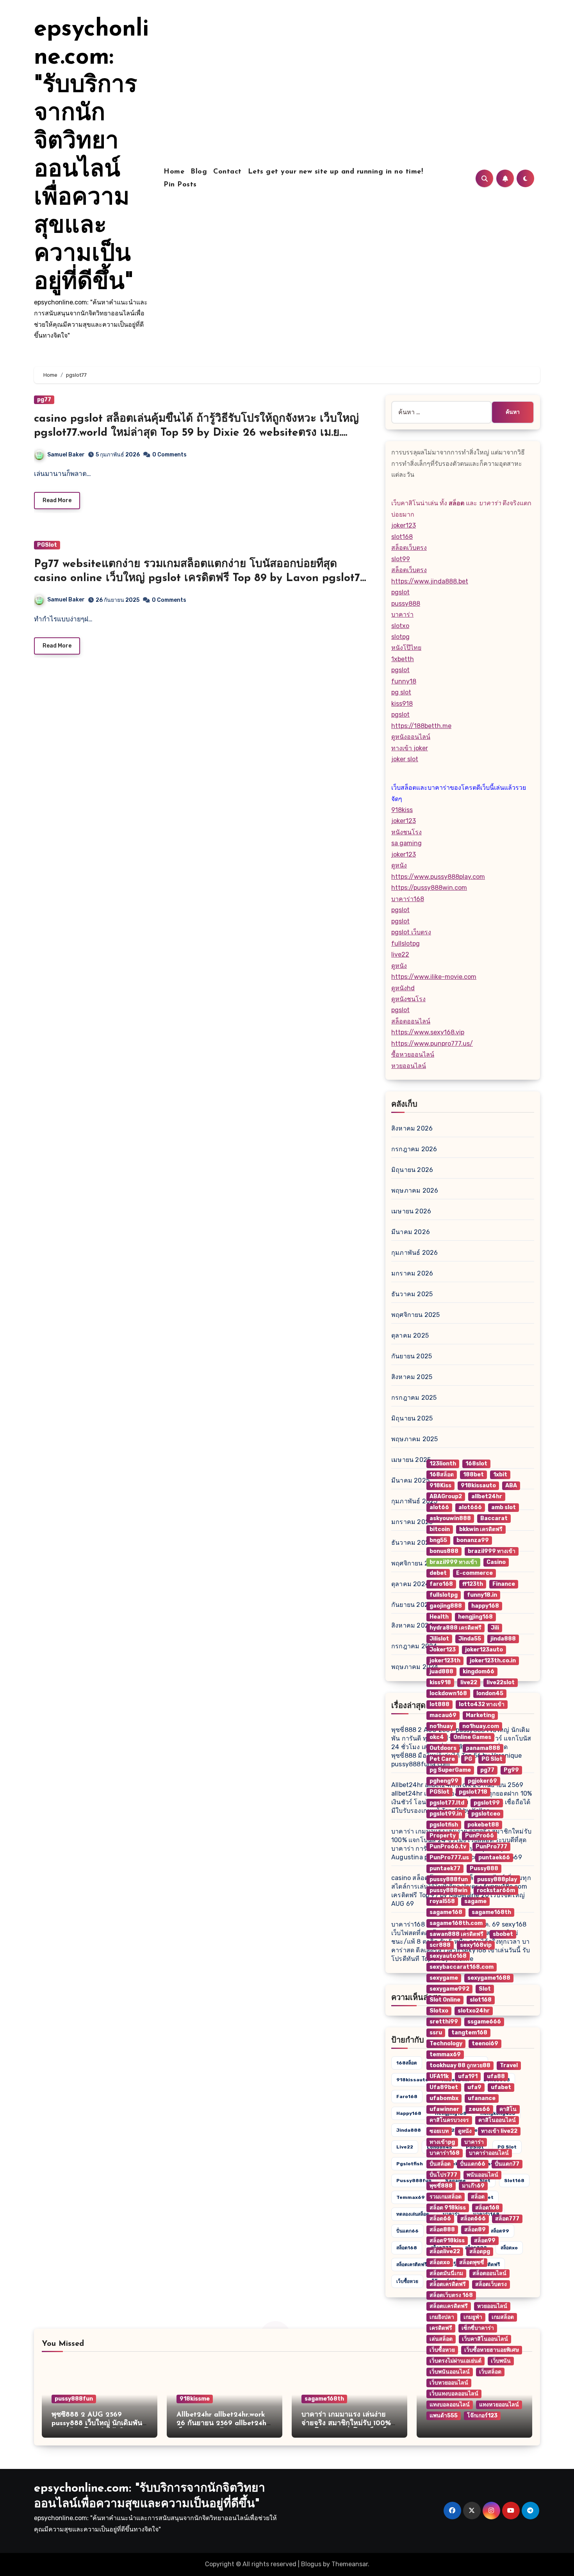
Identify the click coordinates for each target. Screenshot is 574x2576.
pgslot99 (487, 1803)
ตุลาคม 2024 (410, 1584)
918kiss (402, 810)
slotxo (400, 626)
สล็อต (478, 2197)
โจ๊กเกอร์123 (482, 2416)
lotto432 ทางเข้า (482, 1704)
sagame (475, 1901)
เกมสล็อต (503, 2317)
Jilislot (439, 1639)
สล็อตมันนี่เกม (446, 2273)
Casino (496, 1562)
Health (439, 1617)
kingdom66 (479, 1672)
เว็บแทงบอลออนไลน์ (454, 2394)
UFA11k (439, 2076)
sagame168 (446, 1912)
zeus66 (479, 2109)
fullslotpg (406, 944)
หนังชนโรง (406, 832)
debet (438, 1573)
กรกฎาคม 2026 (414, 1149)
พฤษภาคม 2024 (415, 1667)
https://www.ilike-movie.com (434, 977)
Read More (57, 500)
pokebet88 (483, 1825)
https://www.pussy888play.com (438, 877)
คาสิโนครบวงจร (449, 2120)
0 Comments (169, 455)
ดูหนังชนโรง (408, 999)
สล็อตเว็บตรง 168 (451, 2295)
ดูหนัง (399, 865)
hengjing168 (475, 1617)
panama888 (483, 1748)
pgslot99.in (446, 1814)
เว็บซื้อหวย (407, 2281)
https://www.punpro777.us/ (432, 1044)
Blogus (311, 2564)
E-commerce (474, 1573)
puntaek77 (445, 1868)
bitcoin (440, 1529)
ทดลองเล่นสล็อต (413, 2214)
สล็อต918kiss (447, 2241)
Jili (495, 1628)
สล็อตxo (440, 2262)
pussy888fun (414, 2181)
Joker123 (443, 1650)
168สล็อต (407, 2063)
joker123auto (484, 1650)
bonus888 (444, 1551)
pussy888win (448, 1890)
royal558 (442, 1901)
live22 (400, 954)
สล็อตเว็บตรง (409, 548)
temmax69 (411, 2197)
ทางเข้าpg (442, 2142)
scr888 (440, 1945)
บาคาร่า (402, 614)
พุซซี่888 (441, 2186)
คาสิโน (508, 2109)
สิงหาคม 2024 (412, 1625)
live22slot (501, 1682)
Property (443, 1836)
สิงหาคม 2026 (412, 1128)
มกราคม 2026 (412, 1273)
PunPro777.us (449, 1858)
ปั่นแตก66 (407, 2231)
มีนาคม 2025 (410, 1480)
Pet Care (442, 1759)
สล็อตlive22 (445, 2251)
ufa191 (468, 2076)
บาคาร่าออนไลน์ (489, 2153)
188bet (473, 1475)
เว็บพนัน (501, 2361)
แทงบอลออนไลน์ (450, 2405)
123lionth (443, 1464)
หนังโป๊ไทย (406, 648)
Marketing (480, 1715)
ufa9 (474, 2087)
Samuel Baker (66, 455)
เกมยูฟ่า (473, 2317)
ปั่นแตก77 (507, 2164)
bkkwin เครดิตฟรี (481, 1529)
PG (468, 1759)
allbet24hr (487, 1496)
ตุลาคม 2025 (410, 1335)
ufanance (482, 2098)
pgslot (400, 592)
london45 (490, 1693)
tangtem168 (469, 2033)
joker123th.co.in (493, 1661)
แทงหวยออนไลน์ (499, 2405)
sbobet (503, 1934)
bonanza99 (473, 1540)
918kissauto (412, 2080)
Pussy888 (484, 1868)
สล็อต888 (442, 2230)
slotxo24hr (474, 2011)
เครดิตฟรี (441, 2328)
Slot (485, 1989)
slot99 (401, 559)
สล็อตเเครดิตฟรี (449, 2306)
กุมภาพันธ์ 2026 (414, 1253)
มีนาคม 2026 (411, 1232)
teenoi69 (485, 2044)
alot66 (439, 1507)
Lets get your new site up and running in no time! (336, 172)
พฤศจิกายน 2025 (416, 1315)
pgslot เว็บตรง (411, 932)
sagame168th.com (456, 1923)
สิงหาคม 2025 (412, 1377)
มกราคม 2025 (412, 1522)
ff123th (473, 1584)
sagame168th (324, 2399)
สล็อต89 (475, 2230)
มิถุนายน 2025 (412, 1418)
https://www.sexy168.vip (428, 1032)
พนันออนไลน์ (482, 2175)
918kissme (195, 2399)
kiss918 (402, 704)
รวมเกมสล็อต (446, 2197)
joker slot (405, 759)
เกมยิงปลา (442, 2317)
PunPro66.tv (448, 1847)
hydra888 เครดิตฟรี (455, 1628)
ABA (511, 1486)
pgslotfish (410, 2164)
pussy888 (406, 604)
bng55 (438, 1540)
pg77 (44, 400)
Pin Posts (180, 185)
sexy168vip (476, 1945)
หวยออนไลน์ (409, 1066)
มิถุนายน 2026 (412, 1170)
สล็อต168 (407, 2248)
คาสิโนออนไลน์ (497, 2120)
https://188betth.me (421, 726)
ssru (436, 2033)
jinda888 (409, 2130)
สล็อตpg (480, 2251)
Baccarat (494, 1518)
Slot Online (445, 2000)
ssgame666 (484, 2022)
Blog (199, 172)
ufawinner (444, 2109)
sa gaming (406, 843)
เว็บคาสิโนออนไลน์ (485, 2339)
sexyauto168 (448, 1956)
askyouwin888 (450, 1518)
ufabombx (444, 2098)
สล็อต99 (485, 2241)
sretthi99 (444, 2022)
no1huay (441, 1726)
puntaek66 (494, 1858)
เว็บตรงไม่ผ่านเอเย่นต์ (455, 2361)
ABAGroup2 (446, 1496)
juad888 (441, 1672)
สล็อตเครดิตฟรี (412, 2265)
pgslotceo (486, 1814)
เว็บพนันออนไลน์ (450, 2372)
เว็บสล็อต (490, 2372)
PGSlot (47, 545)
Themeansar (350, 2564)
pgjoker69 (482, 1781)
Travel (509, 2065)
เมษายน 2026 (411, 1211)
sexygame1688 (489, 1978)
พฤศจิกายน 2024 (416, 1563)
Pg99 (511, 1770)
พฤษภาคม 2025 (414, 1439)
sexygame (444, 1978)
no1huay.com (481, 1726)
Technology (446, 2044)
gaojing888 (446, 1606)
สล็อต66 (440, 2219)
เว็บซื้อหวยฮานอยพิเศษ (492, 2350)
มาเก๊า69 (473, 2186)
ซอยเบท (439, 2131)
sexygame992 (449, 1989)
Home (174, 172)
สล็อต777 (507, 2219)
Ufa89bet (444, 2087)
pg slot (401, 692)
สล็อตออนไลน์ (411, 1021)
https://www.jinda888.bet (430, 581)
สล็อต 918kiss (448, 2208)
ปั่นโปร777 (443, 2175)
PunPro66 (480, 1836)
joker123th (445, 1661)
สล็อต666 (473, 2219)
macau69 (443, 1715)
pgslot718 (473, 1792)
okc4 (437, 1737)
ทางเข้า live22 (499, 2131)
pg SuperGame (450, 1770)
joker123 (404, 525)
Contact (227, 172)
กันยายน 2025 (412, 1356)
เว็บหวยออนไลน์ (449, 2383)
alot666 (470, 1507)
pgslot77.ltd (447, 1803)
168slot (476, 1464)
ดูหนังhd (403, 988)
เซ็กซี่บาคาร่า (478, 2328)
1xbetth (403, 659)
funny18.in (482, 1595)
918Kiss (440, 1486)
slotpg (400, 637)
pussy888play (497, 1879)
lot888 (439, 1704)
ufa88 (496, 2076)
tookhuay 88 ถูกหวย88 (460, 2065)
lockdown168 (448, 1693)
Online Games (472, 1737)
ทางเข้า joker (410, 748)
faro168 (407, 2097)
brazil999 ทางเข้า (492, 1551)
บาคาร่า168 (408, 899)
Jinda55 (470, 1639)
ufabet (501, 2087)
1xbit (500, 1475)
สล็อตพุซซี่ (472, 2262)
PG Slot (492, 1759)
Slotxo (439, 2011)
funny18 (404, 681)
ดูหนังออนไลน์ (411, 737)
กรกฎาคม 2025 (414, 1398)
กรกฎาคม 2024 (414, 1646)
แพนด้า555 (444, 2416)
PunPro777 (491, 1847)
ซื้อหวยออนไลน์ (413, 1055)
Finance (504, 1584)
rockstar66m (496, 1890)
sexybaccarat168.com (462, 1967)
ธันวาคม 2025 (412, 1294)
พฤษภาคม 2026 (415, 1191)
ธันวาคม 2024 (412, 1543)
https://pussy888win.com (429, 888)
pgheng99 (444, 1781)
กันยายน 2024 (412, 1605)
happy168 (409, 2113)
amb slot (504, 1507)
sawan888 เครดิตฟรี (456, 1934)
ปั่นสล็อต (440, 2164)
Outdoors (443, 1748)
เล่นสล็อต (441, 2339)
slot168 (402, 537)
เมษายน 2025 (411, 1460)
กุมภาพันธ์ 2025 (414, 1501)
